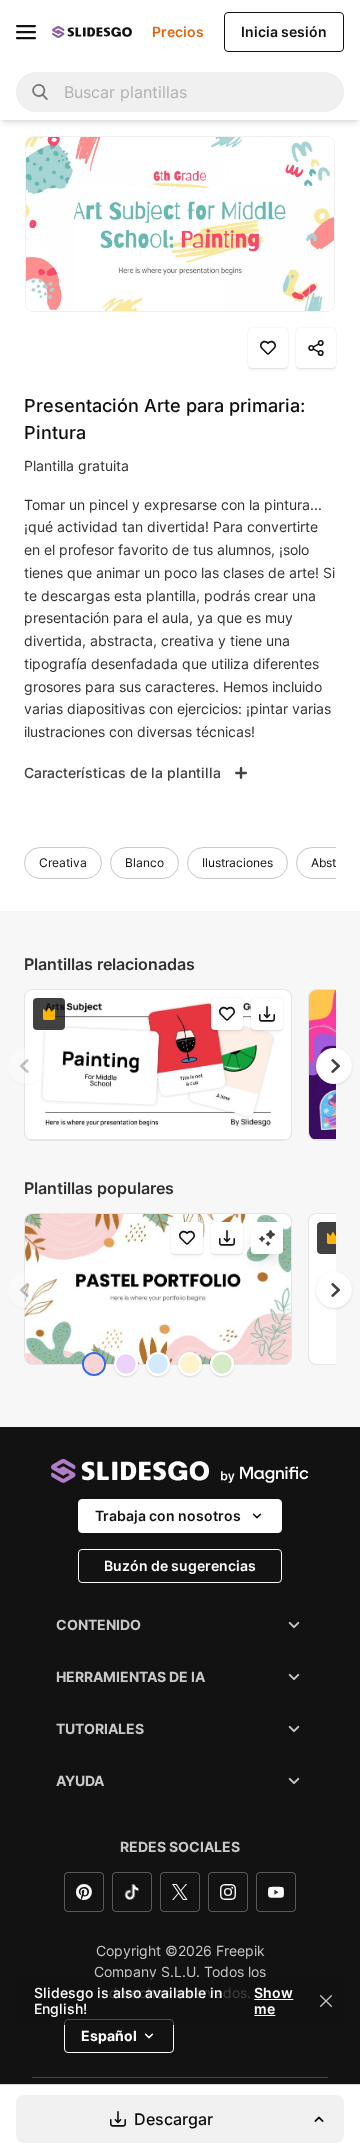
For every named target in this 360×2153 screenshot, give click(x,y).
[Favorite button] (268, 348)
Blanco (144, 862)
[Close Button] (326, 2001)
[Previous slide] (26, 1066)
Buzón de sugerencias (180, 1565)
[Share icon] (316, 348)
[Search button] (40, 92)
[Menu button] (26, 32)
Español (109, 2035)
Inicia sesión (284, 31)
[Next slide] (334, 1066)
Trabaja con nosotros (168, 1515)
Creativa (63, 862)
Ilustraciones (237, 862)
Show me (273, 2001)
